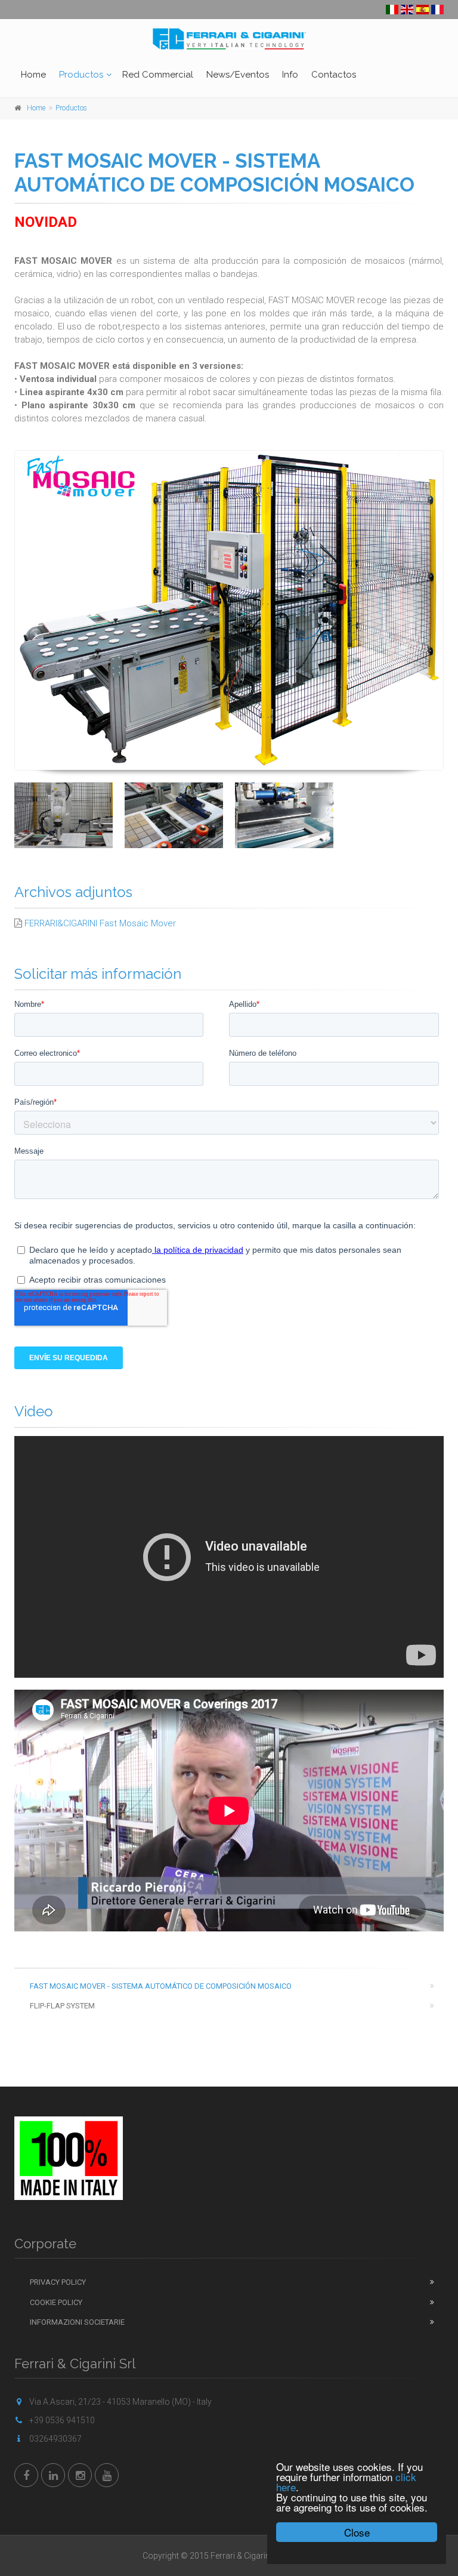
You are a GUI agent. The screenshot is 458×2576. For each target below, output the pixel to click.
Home (33, 75)
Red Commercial (158, 75)
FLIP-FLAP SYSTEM (62, 2006)
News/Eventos (238, 75)
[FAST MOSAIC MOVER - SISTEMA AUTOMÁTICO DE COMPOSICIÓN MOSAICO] (229, 611)
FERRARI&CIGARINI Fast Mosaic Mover (100, 923)
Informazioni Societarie (77, 2322)
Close (357, 2532)
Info (290, 75)
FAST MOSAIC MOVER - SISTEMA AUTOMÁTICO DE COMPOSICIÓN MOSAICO (161, 1986)
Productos (81, 75)
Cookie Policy (56, 2302)
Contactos (334, 75)
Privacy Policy (58, 2282)
